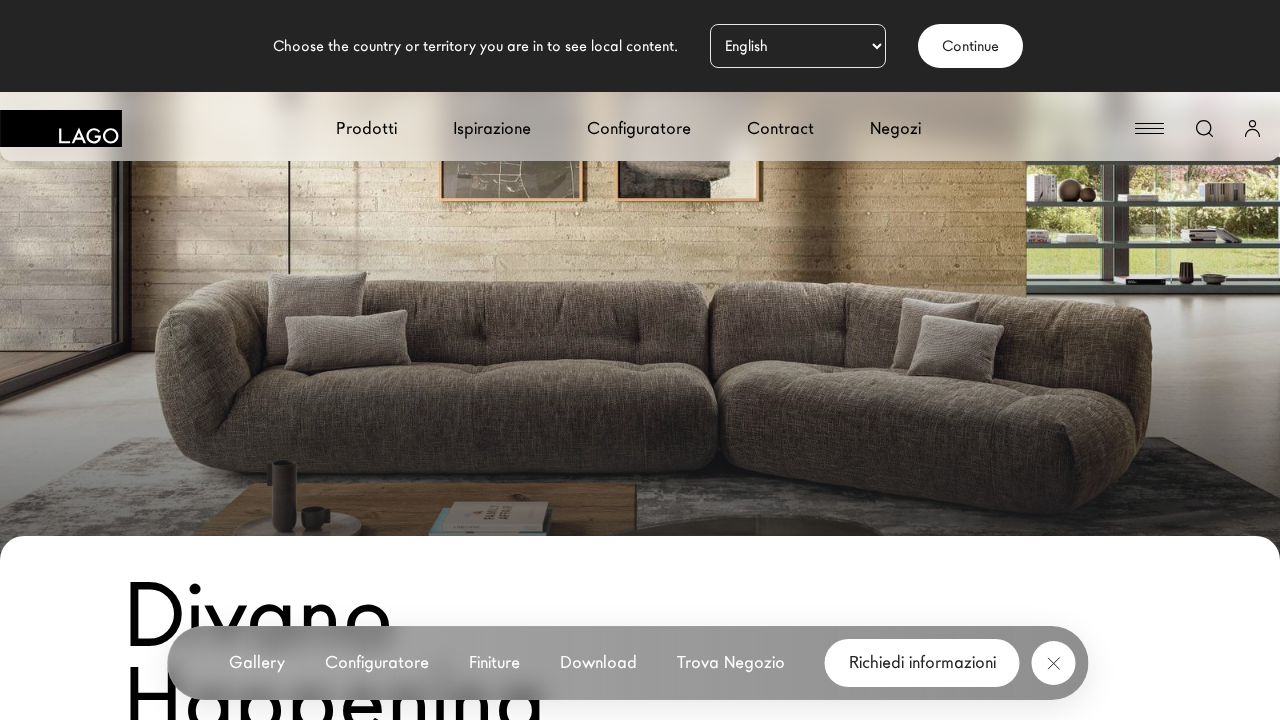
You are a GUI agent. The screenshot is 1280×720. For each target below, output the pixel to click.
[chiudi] (1054, 663)
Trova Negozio (731, 662)
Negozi (895, 128)
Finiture (494, 662)
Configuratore (639, 128)
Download (598, 662)
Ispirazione (492, 128)
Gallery (257, 662)
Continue (970, 46)
